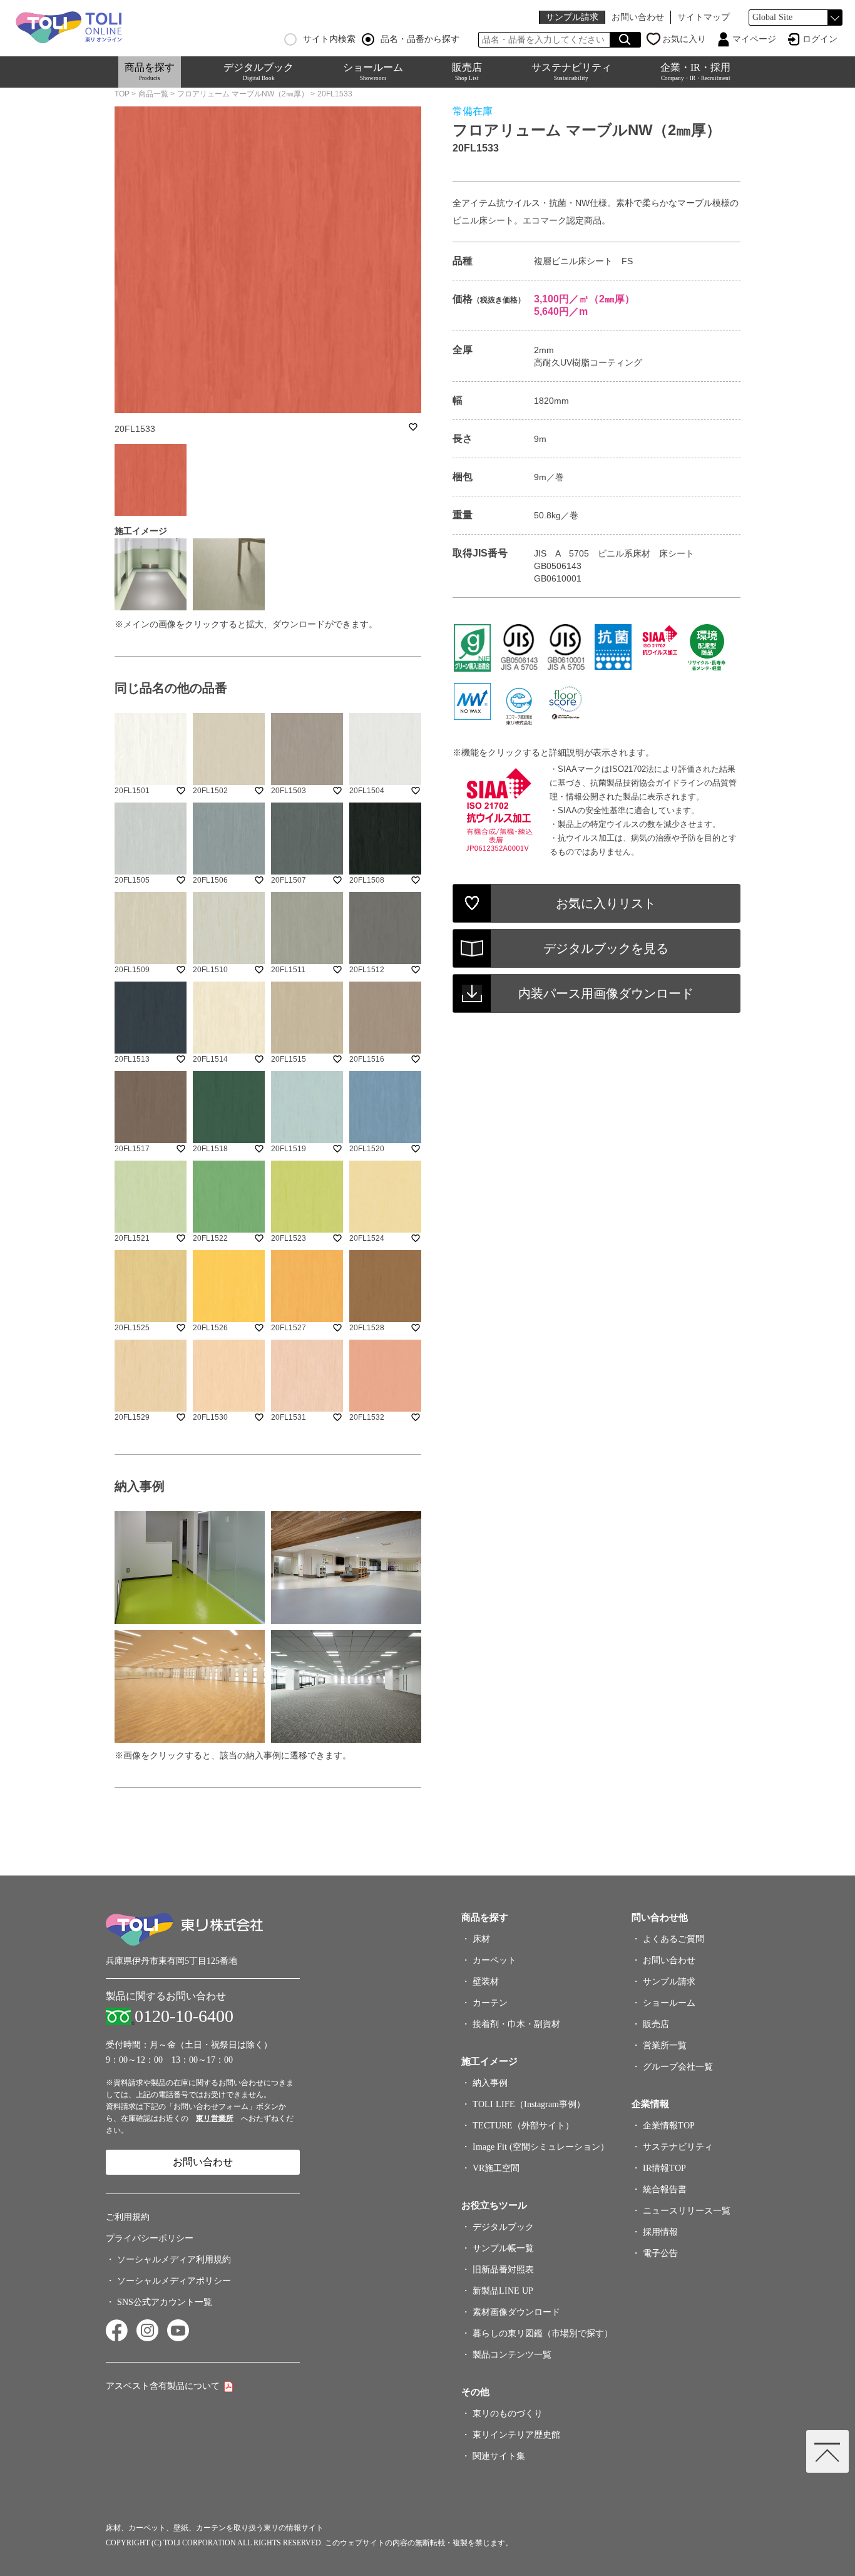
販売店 (467, 72)
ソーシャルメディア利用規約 (174, 2260)
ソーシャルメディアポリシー (174, 2281)
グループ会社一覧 (678, 2067)
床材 (481, 1939)
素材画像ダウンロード (516, 2312)
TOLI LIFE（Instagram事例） (529, 2104)
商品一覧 (153, 94)
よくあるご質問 (673, 1939)
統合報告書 (665, 2189)
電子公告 (660, 2253)
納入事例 (490, 2083)
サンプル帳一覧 (503, 2248)
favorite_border (413, 427)
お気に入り (684, 39)
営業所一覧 (665, 2045)
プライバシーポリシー (150, 2238)
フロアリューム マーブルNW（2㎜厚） (243, 94)
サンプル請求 (572, 17)
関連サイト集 (499, 2456)
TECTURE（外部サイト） (523, 2126)
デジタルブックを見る (606, 948)
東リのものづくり (508, 2414)
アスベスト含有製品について (163, 2386)
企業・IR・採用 (695, 72)
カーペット (494, 1960)
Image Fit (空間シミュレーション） (541, 2147)
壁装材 (486, 1982)
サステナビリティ (571, 72)
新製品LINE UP (503, 2291)
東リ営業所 (215, 2118)
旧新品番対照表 (503, 2270)
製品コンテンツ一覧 (512, 2355)
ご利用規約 (128, 2217)
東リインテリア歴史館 (516, 2435)
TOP (122, 94)
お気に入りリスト (606, 903)
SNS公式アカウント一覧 (165, 2302)
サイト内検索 (329, 39)
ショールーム (373, 72)
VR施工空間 (496, 2168)
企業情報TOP (669, 2126)
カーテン (490, 2003)
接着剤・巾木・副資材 (516, 2024)
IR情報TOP (664, 2168)
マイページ (754, 39)
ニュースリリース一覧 (687, 2211)
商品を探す (150, 72)
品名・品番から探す (420, 39)
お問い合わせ (638, 17)
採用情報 (660, 2232)
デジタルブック (259, 72)
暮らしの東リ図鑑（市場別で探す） (543, 2333)
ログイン (820, 39)
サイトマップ (704, 17)
